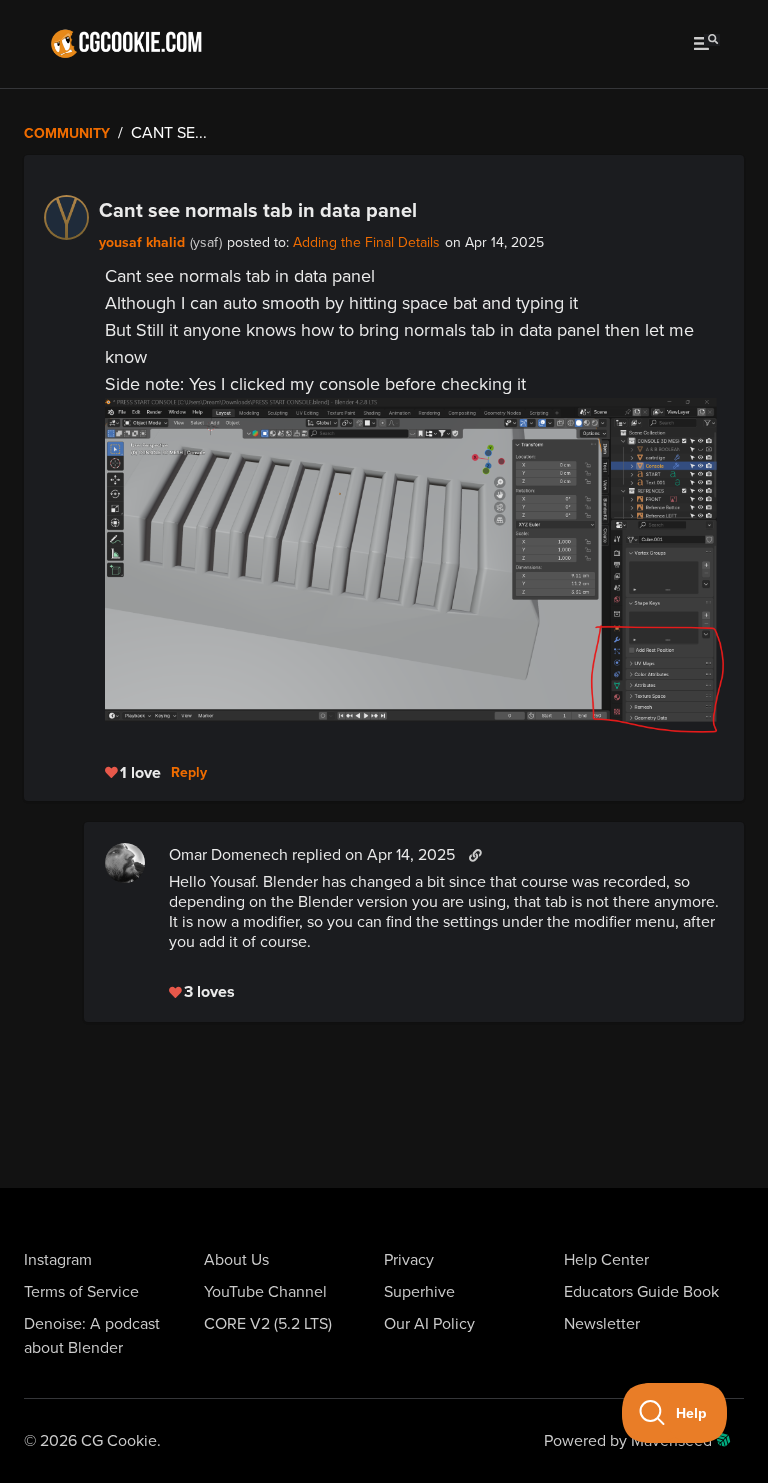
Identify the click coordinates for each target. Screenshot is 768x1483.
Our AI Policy (429, 1324)
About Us (236, 1260)
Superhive (419, 1292)
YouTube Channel (265, 1292)
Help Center (606, 1260)
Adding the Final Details (366, 242)
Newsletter (602, 1324)
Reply (189, 773)
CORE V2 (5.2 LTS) (268, 1324)
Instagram (58, 1260)
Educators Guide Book (641, 1292)
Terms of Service (81, 1292)
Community (67, 133)
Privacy (409, 1260)
